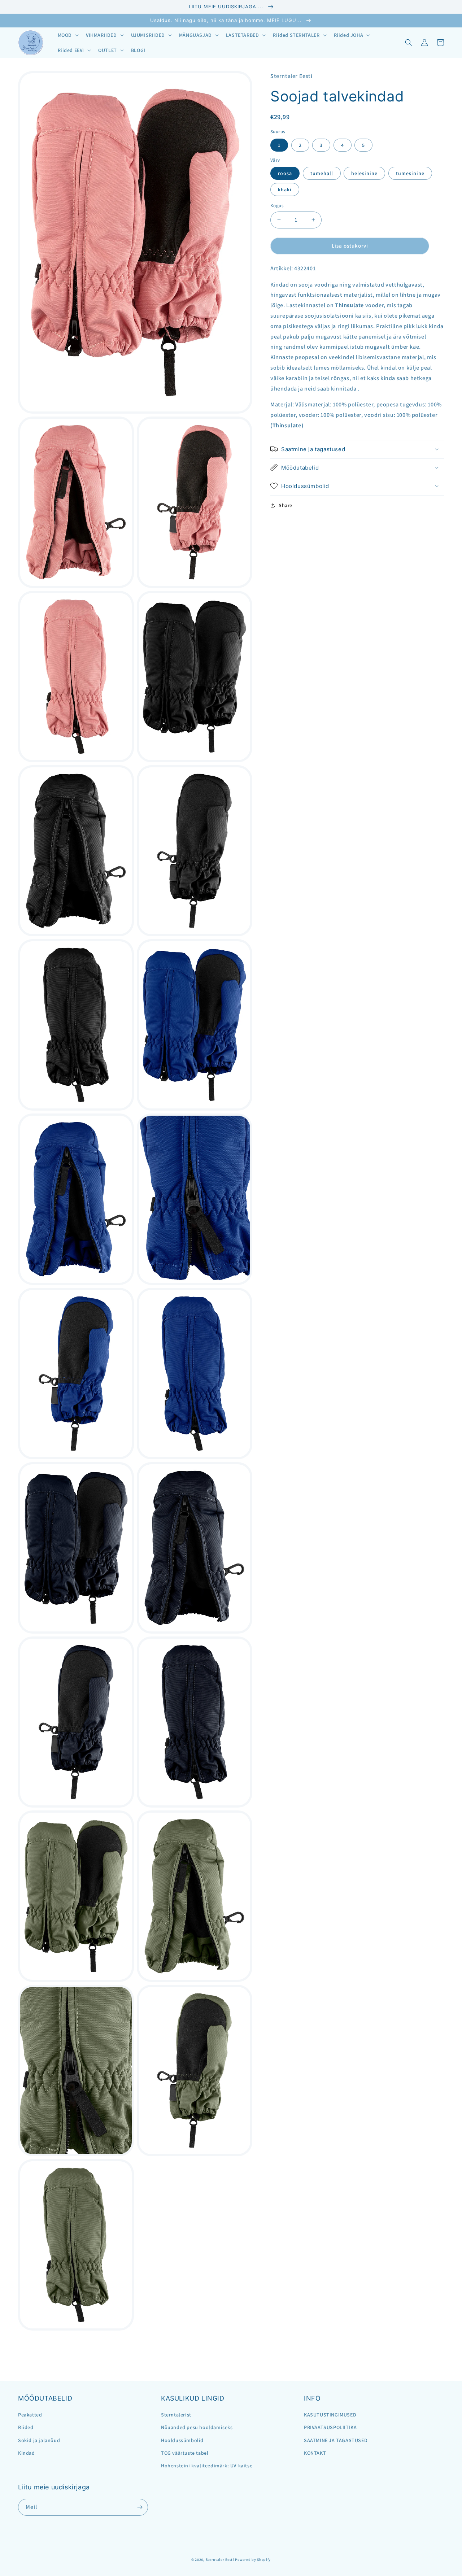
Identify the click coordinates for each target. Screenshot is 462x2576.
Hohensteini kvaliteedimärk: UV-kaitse (207, 2466)
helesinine (364, 173)
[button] (67, 35)
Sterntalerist (176, 2415)
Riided (26, 2427)
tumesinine (410, 173)
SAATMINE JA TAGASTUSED (336, 2440)
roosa (285, 173)
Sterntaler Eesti (220, 2560)
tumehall (322, 173)
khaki (285, 189)
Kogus (277, 206)
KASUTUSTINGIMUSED (330, 2415)
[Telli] (140, 2507)
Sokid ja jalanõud (39, 2440)
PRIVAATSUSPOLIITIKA (330, 2427)
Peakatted (30, 2415)
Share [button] (286, 505)
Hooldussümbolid (182, 2440)
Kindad (27, 2453)
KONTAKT (315, 2453)
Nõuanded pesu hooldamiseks (197, 2427)
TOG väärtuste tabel (185, 2453)
